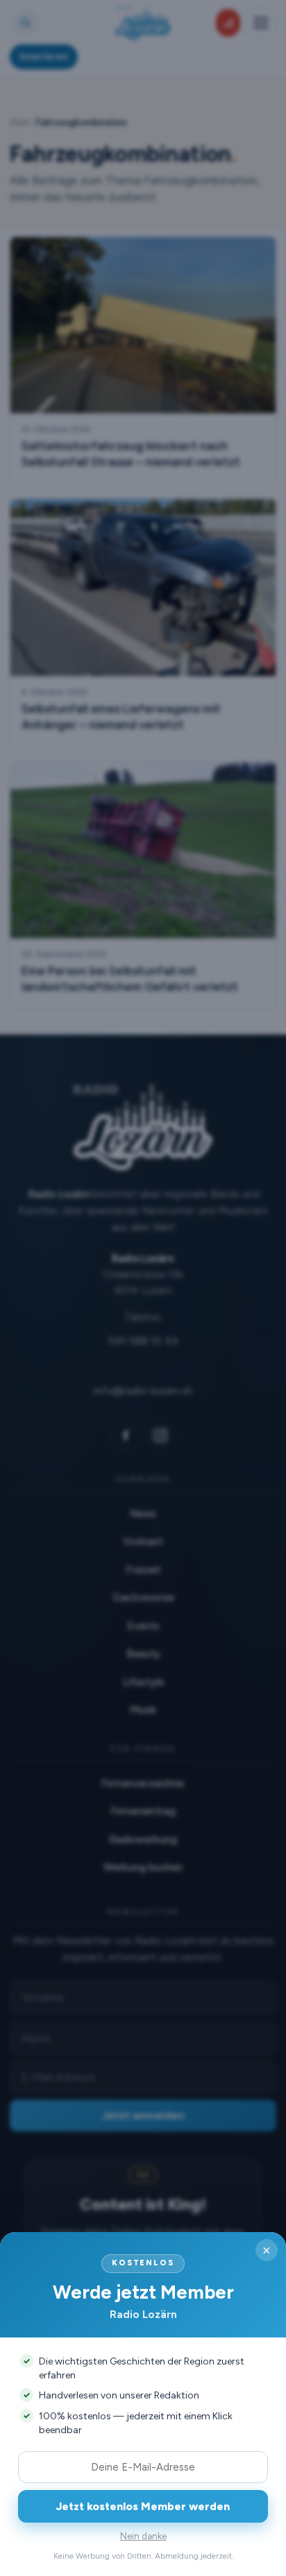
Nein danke (143, 2536)
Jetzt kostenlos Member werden (143, 2506)
